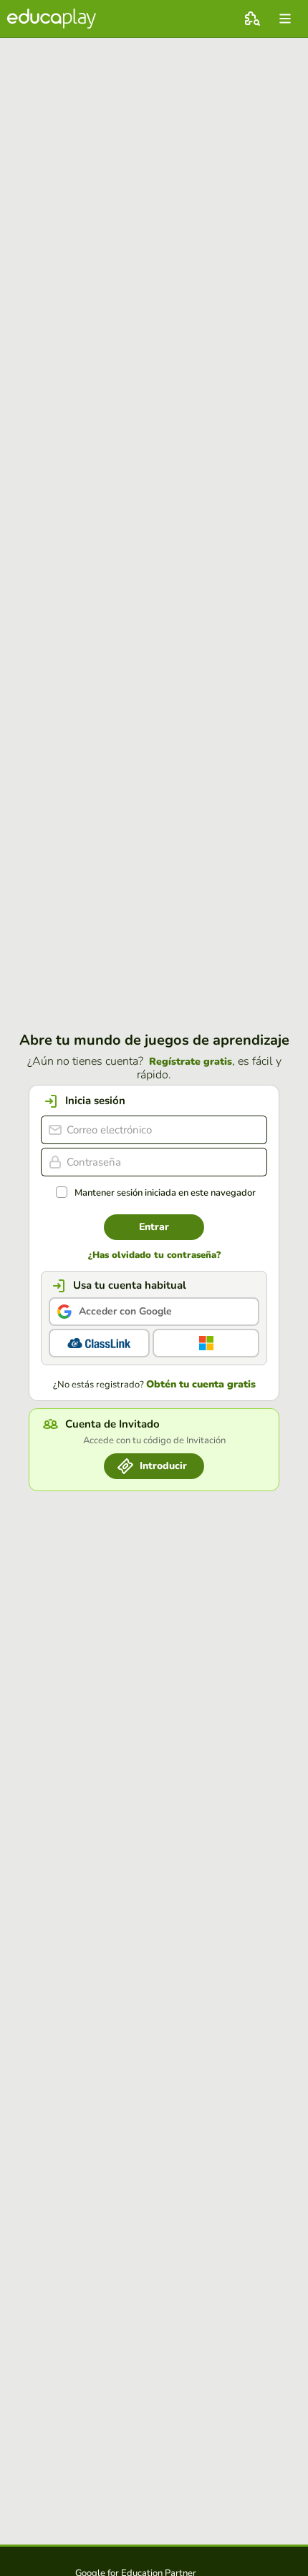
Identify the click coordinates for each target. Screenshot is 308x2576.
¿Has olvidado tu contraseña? (154, 1255)
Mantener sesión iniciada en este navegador (165, 1193)
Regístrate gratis (191, 1062)
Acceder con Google (125, 1311)
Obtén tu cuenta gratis (201, 1385)
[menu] (285, 19)
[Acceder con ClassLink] (99, 1343)
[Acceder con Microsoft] (206, 1343)
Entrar (154, 1227)
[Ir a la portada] (52, 19)
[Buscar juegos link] (252, 19)
